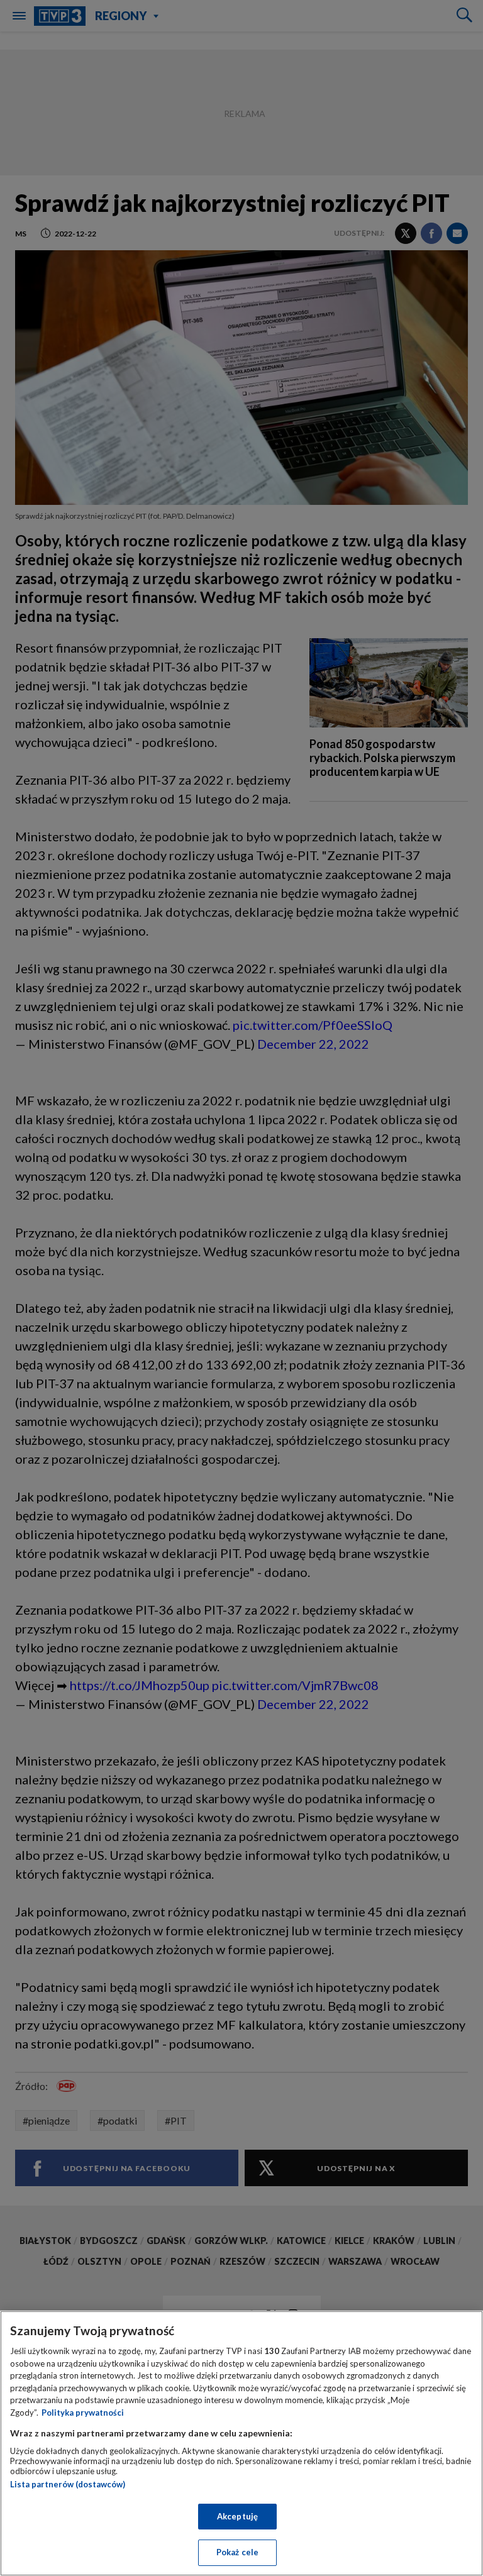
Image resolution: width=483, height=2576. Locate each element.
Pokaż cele (237, 2552)
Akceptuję (237, 2516)
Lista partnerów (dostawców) (68, 2484)
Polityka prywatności (83, 2413)
